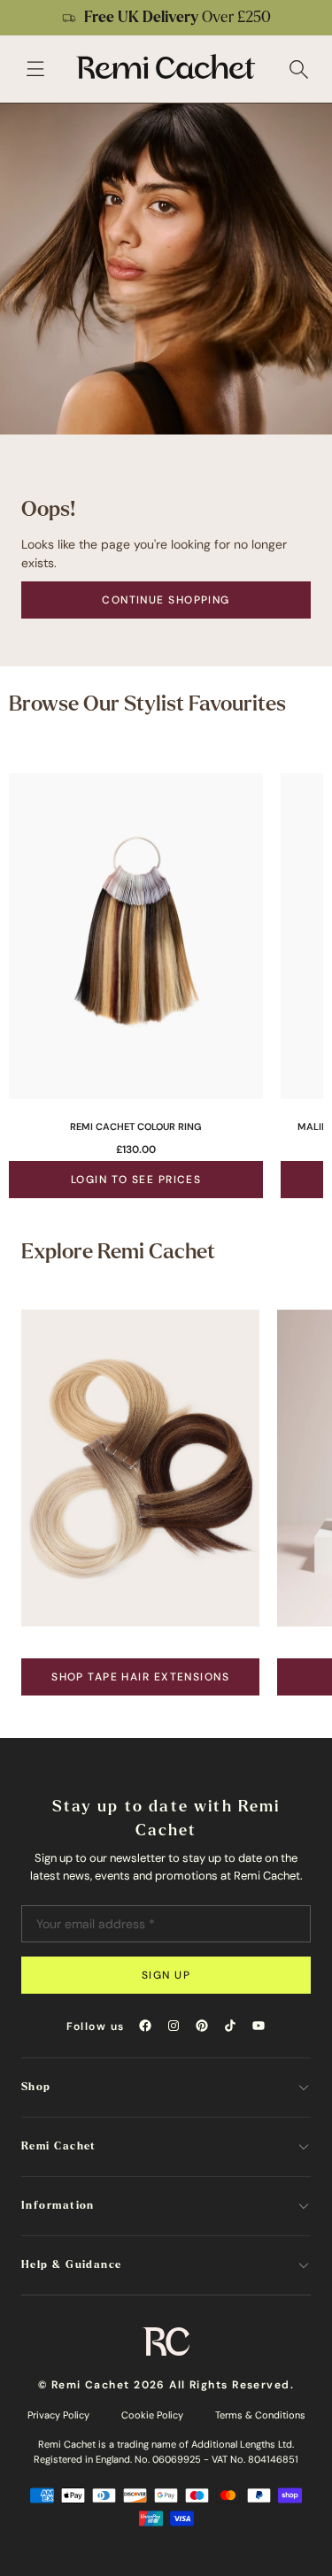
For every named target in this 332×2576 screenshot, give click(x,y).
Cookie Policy (152, 2415)
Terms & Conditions (260, 2415)
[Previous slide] (25, 18)
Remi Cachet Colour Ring (136, 1127)
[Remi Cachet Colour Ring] (136, 936)
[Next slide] (307, 18)
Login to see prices (136, 1180)
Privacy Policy (58, 2415)
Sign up (166, 1975)
